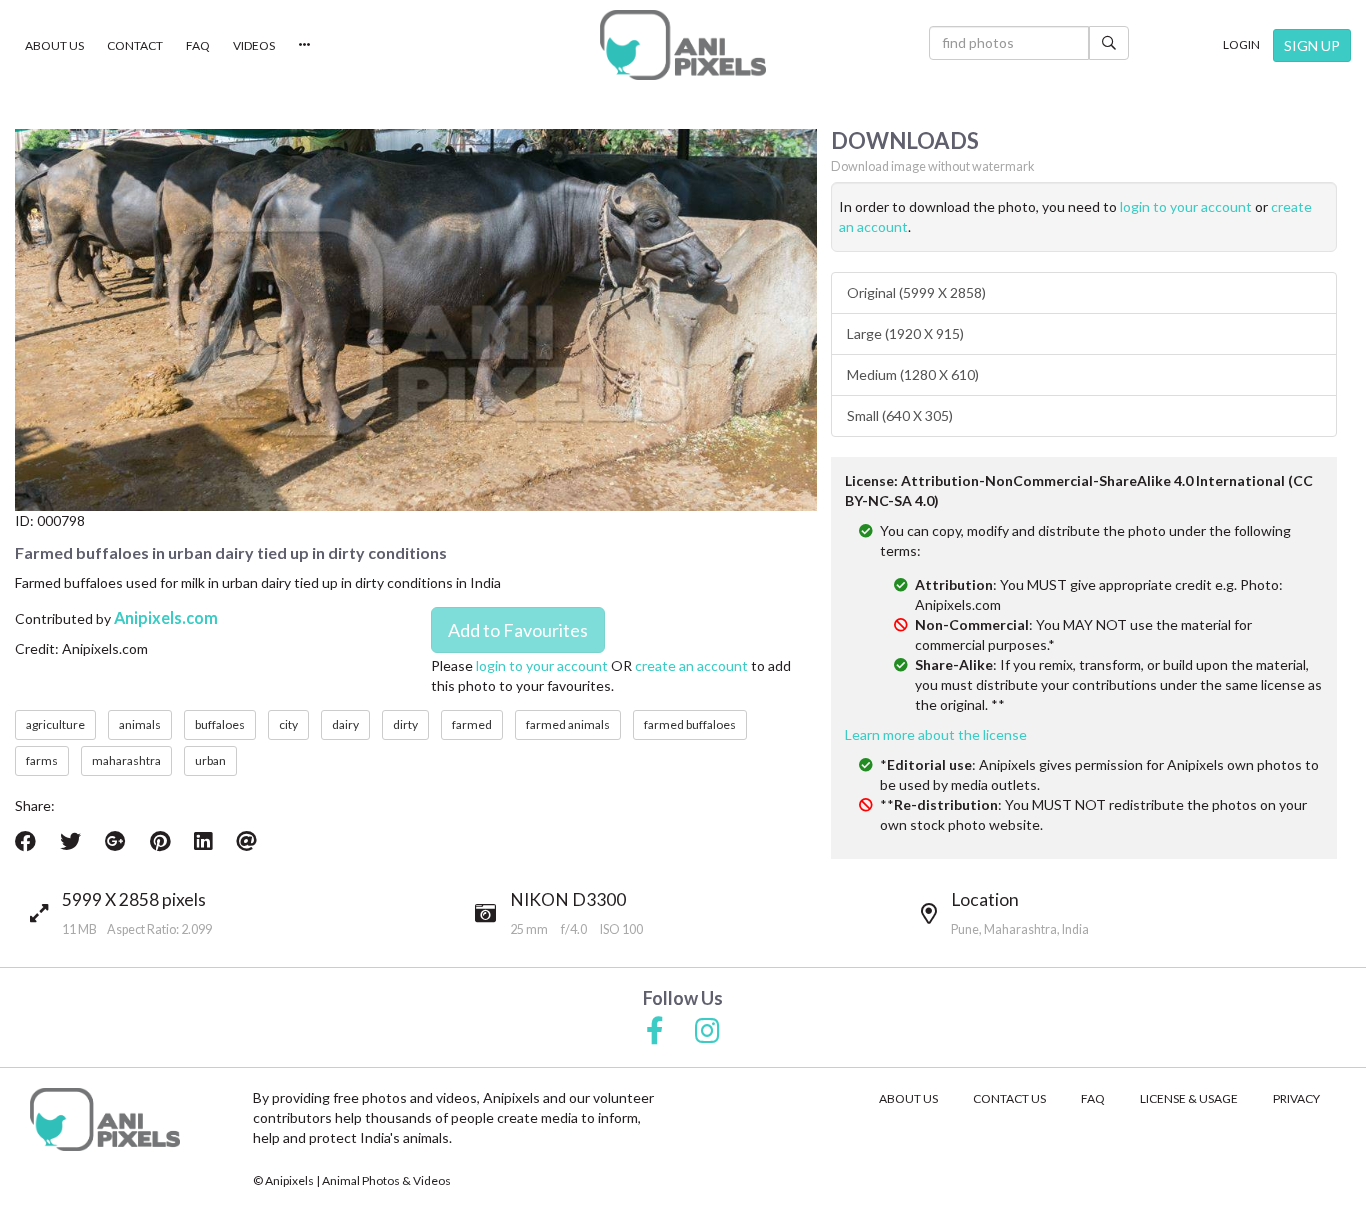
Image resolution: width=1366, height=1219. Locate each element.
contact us (1009, 1098)
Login (1241, 44)
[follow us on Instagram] (707, 1032)
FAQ (198, 45)
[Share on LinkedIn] (203, 841)
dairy (345, 724)
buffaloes (220, 724)
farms (42, 760)
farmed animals (568, 724)
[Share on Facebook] (25, 841)
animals (140, 724)
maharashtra (126, 760)
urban (210, 760)
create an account (691, 665)
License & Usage (1189, 1098)
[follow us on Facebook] (655, 1032)
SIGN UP (1312, 45)
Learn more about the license (936, 734)
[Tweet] (70, 841)
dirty (405, 724)
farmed (472, 724)
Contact (135, 45)
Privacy (1296, 1098)
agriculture (55, 724)
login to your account (542, 665)
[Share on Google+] (115, 841)
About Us (54, 45)
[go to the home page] (683, 45)
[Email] (246, 841)
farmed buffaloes (690, 724)
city (288, 724)
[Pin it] (160, 841)
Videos (254, 45)
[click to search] (1109, 43)
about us (908, 1098)
